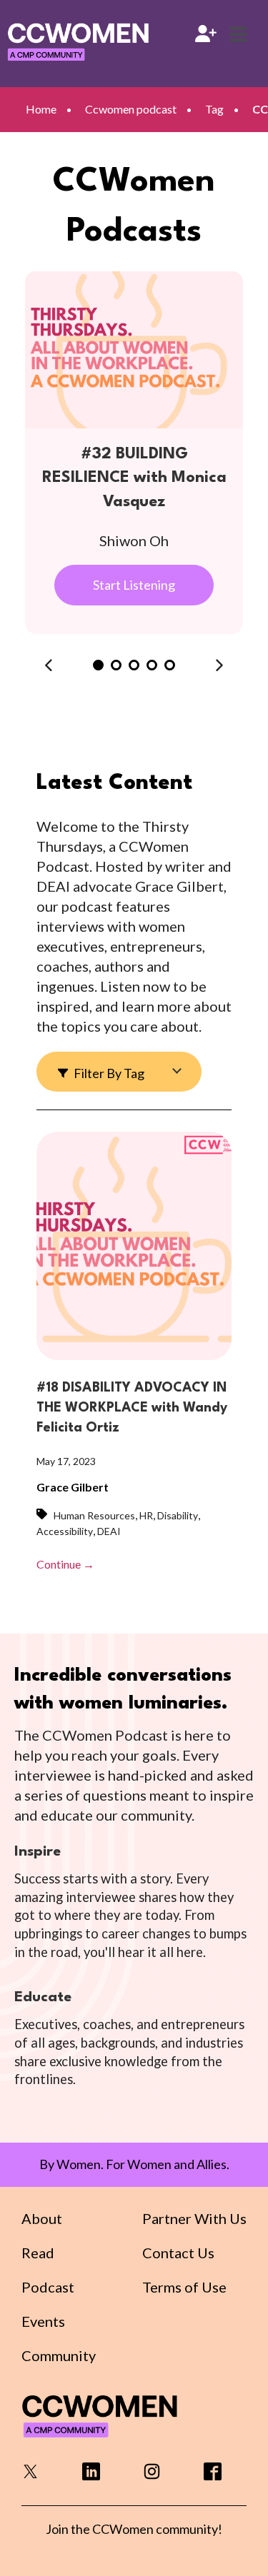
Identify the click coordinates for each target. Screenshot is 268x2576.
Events (43, 2321)
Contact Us (178, 2253)
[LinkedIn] (91, 2476)
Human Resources (94, 1515)
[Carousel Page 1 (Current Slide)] (98, 665)
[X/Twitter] (30, 2476)
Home (41, 109)
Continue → (65, 1564)
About (42, 2218)
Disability (178, 1515)
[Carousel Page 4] (152, 665)
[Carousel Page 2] (116, 665)
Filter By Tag (108, 1073)
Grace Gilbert (73, 1487)
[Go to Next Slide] (219, 665)
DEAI (109, 1531)
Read (38, 2253)
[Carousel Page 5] (170, 665)
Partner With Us (194, 2218)
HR (146, 1515)
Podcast (48, 2287)
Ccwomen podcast (131, 109)
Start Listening (134, 585)
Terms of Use (184, 2287)
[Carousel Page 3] (134, 665)
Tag (214, 109)
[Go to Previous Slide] (49, 665)
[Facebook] (213, 2476)
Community (59, 2355)
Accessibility (65, 1531)
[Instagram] (152, 2476)
